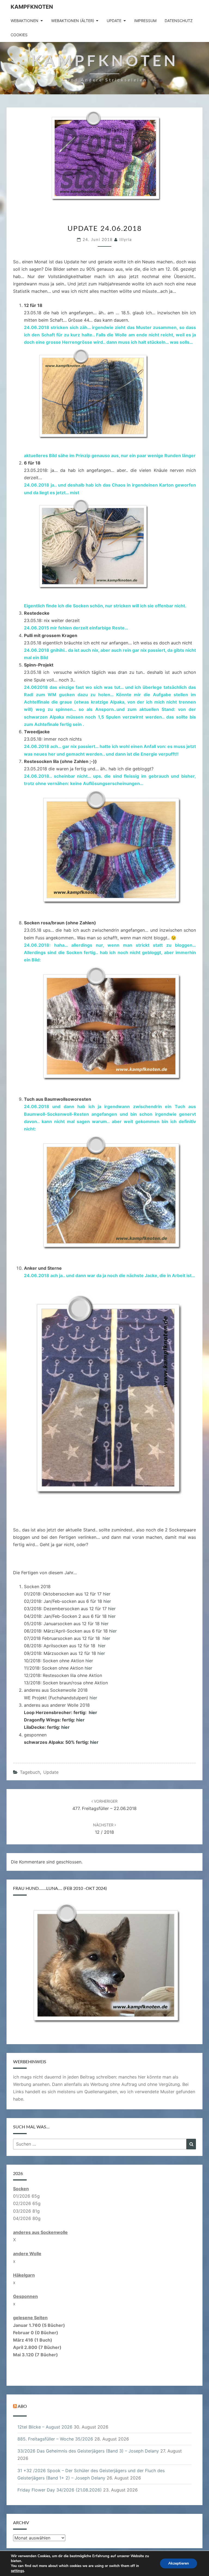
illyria (126, 240)
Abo (22, 2406)
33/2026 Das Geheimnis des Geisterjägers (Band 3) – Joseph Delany (88, 2451)
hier (107, 1594)
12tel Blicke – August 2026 (45, 2427)
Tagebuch (30, 1772)
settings (17, 2571)
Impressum (145, 21)
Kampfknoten (32, 7)
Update (114, 21)
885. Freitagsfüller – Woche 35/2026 (55, 2439)
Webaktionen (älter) (73, 21)
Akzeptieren (179, 2563)
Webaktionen (24, 21)
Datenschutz (179, 21)
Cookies (19, 35)
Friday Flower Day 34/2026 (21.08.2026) (60, 2490)
